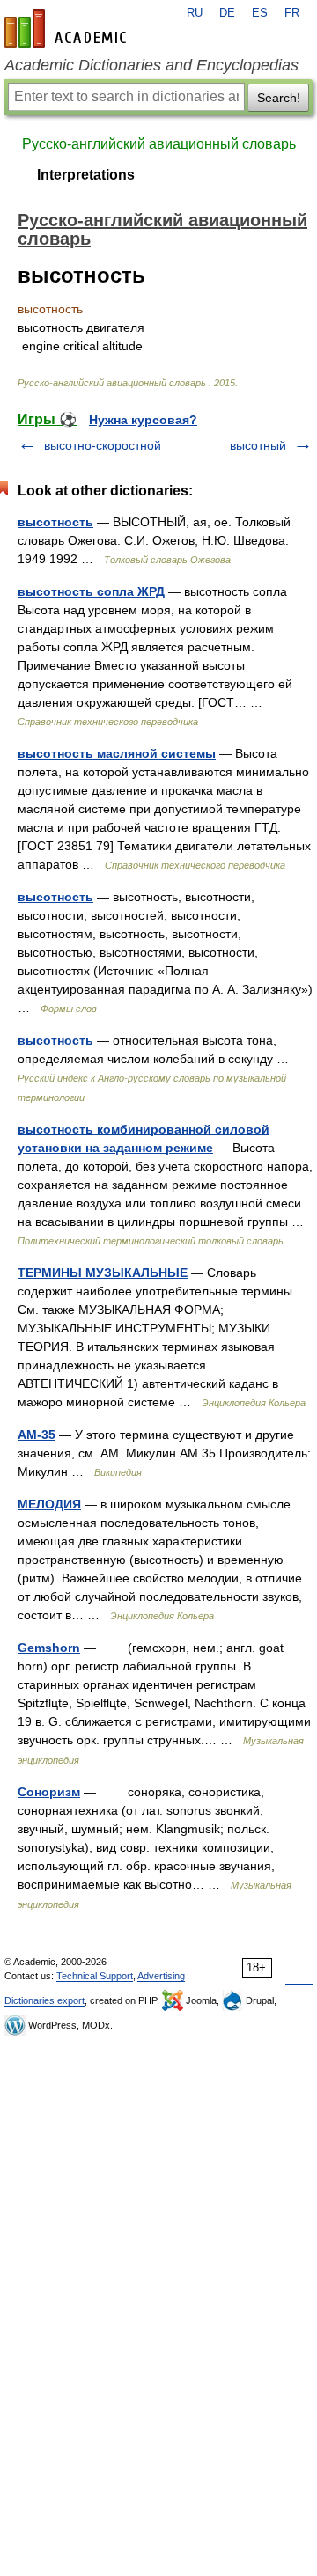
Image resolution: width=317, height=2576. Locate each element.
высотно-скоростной (103, 445)
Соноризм (49, 1792)
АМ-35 (37, 1435)
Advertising (161, 1976)
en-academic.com (68, 28)
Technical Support (95, 1976)
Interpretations (86, 175)
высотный (258, 445)
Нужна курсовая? (143, 420)
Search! (279, 98)
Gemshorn (49, 1648)
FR (292, 13)
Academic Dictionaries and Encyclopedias (151, 65)
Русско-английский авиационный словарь (159, 144)
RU (195, 13)
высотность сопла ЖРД (91, 591)
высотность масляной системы (117, 753)
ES (260, 13)
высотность (55, 522)
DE (227, 13)
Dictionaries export (44, 2000)
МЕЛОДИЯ (49, 1504)
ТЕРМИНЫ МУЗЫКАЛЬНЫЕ (103, 1273)
